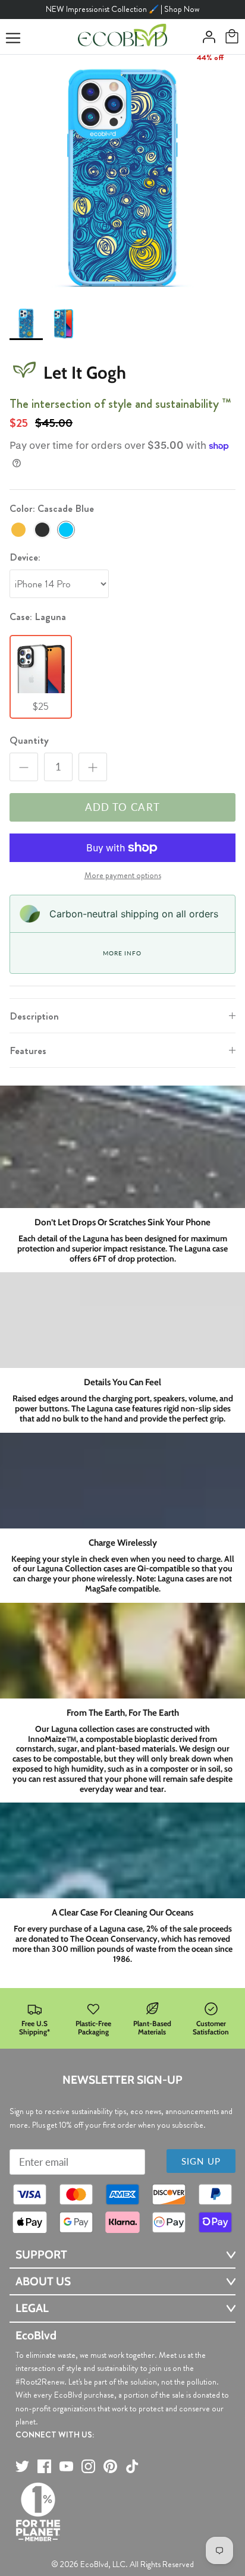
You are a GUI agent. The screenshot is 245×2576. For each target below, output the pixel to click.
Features (28, 1050)
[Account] (206, 37)
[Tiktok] (132, 2466)
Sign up (201, 2161)
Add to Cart (123, 807)
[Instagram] (88, 2466)
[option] (122, 177)
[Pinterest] (110, 2466)
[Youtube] (66, 2466)
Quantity (29, 740)
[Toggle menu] (13, 38)
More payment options (123, 876)
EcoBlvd (94, 2564)
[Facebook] (44, 2466)
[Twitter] (22, 2466)
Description (34, 1016)
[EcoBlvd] (122, 37)
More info (122, 953)
